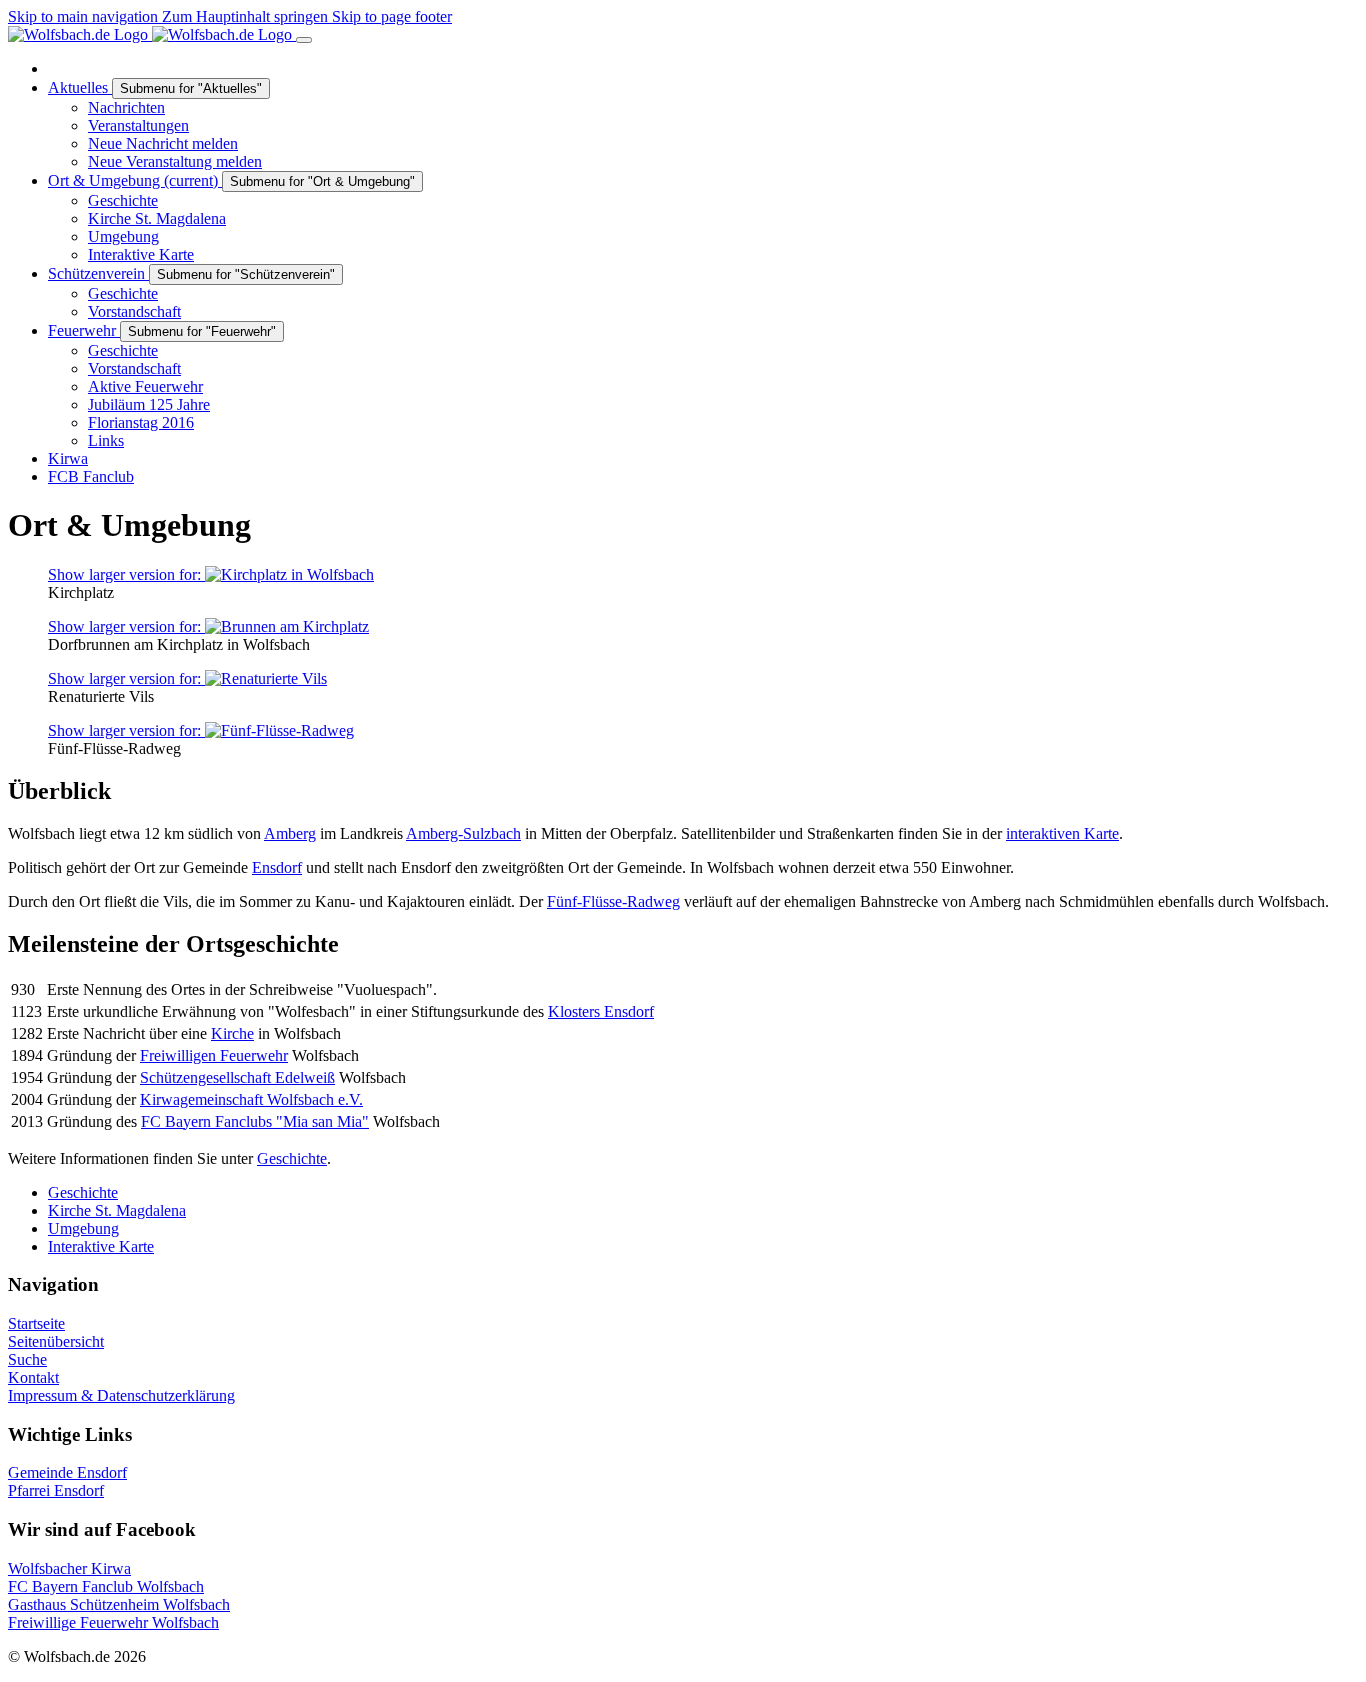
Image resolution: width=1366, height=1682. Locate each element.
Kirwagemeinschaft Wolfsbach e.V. (251, 1099)
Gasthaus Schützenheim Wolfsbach (119, 1604)
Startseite (36, 1323)
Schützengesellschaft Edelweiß (237, 1077)
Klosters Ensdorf (601, 1011)
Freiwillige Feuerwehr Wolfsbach (113, 1622)
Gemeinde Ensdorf (67, 1472)
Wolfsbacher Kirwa (69, 1568)
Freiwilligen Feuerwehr (214, 1055)
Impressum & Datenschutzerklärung (121, 1395)
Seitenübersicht (56, 1341)
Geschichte (292, 1158)
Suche (27, 1359)
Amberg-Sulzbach (463, 833)
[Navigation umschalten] (304, 40)
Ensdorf (277, 867)
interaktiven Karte (1062, 833)
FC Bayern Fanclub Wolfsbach (106, 1586)
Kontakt (33, 1377)
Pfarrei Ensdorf (56, 1490)
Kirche (232, 1033)
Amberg (290, 833)
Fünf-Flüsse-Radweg (613, 901)
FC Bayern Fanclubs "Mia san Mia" (255, 1121)
